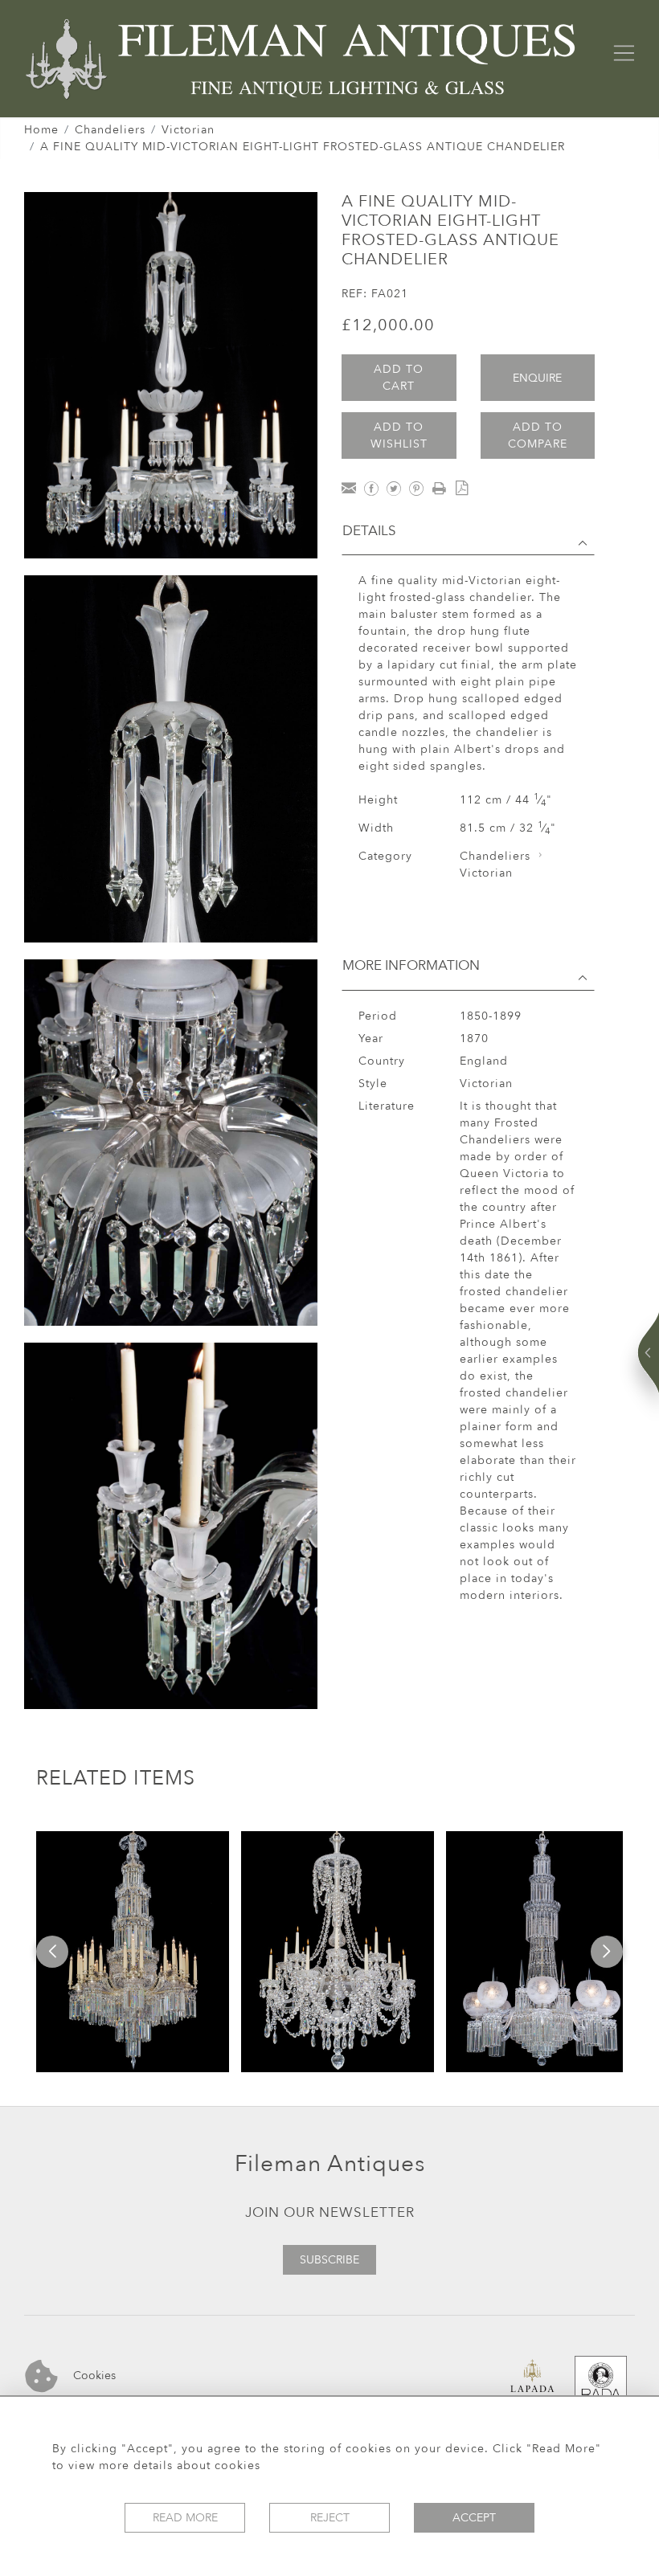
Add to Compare (538, 435)
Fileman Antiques (330, 2164)
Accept (474, 2518)
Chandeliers (110, 130)
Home (41, 130)
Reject (330, 2518)
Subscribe (329, 2260)
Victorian (188, 130)
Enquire (537, 378)
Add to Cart (399, 378)
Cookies (93, 2376)
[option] (133, 1952)
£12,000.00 (388, 325)
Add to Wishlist (399, 435)
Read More (185, 2518)
